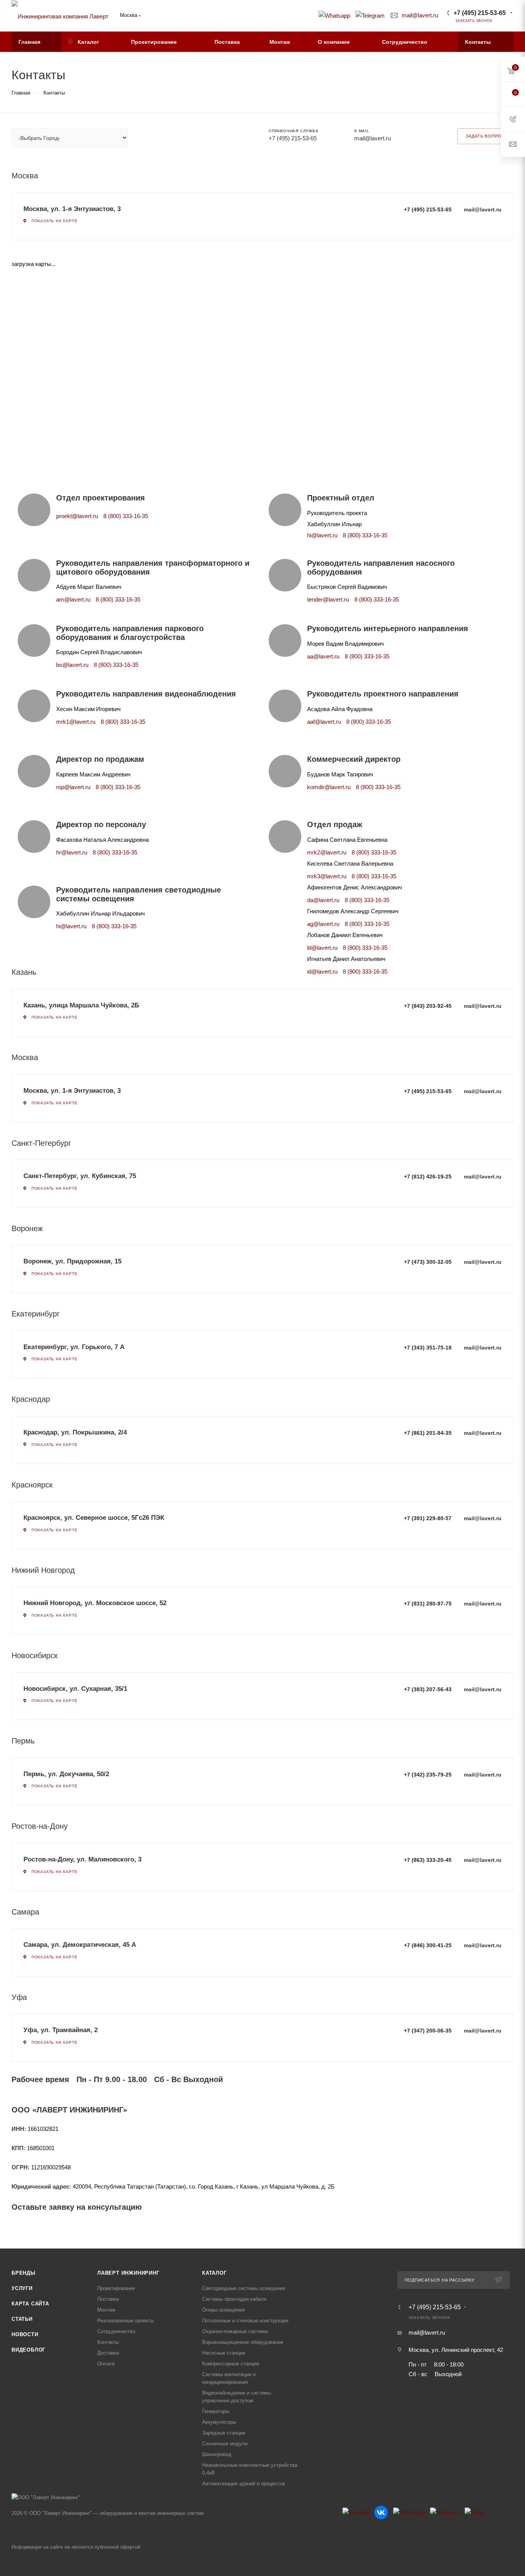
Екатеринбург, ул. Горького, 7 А (74, 1347)
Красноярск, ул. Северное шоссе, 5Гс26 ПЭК (94, 1518)
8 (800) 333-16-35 (126, 516)
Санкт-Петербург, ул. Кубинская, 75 (80, 1176)
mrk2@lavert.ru (327, 852)
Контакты (108, 2342)
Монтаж (106, 2310)
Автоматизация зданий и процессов (244, 2484)
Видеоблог (28, 2350)
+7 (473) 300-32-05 (428, 1262)
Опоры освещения (223, 2310)
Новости (25, 2334)
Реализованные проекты (125, 2321)
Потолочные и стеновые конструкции (245, 2321)
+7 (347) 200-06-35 (428, 2031)
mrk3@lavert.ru (327, 876)
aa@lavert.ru (323, 656)
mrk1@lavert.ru (76, 722)
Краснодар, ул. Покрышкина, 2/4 (75, 1432)
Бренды (24, 2273)
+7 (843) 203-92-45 (428, 1006)
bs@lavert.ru (72, 665)
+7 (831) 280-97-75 (428, 1604)
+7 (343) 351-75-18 (428, 1348)
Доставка (108, 2353)
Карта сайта (30, 2304)
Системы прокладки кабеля (234, 2299)
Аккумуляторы (219, 2422)
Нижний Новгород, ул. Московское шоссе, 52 (95, 1603)
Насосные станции (224, 2353)
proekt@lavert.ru (77, 516)
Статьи (22, 2319)
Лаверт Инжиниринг (128, 2273)
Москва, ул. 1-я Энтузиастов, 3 (72, 209)
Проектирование (116, 2288)
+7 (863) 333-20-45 (428, 1860)
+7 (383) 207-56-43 (428, 1689)
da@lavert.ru (323, 900)
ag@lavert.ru (323, 924)
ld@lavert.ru (322, 948)
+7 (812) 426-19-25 (428, 1177)
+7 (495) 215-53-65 (480, 13)
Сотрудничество (116, 2331)
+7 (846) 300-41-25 (428, 1945)
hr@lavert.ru (72, 852)
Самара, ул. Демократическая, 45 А (80, 1945)
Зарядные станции (224, 2433)
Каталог (214, 2273)
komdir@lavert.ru (329, 787)
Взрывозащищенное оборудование (243, 2342)
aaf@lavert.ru (324, 722)
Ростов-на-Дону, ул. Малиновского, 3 (82, 1859)
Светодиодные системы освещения (244, 2288)
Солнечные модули (225, 2444)
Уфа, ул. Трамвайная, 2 (61, 2030)
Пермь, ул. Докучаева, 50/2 (66, 1774)
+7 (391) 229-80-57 (428, 1518)
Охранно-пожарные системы (235, 2331)
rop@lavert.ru (73, 787)
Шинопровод (217, 2454)
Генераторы (216, 2411)
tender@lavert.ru (328, 599)
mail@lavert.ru (420, 15)
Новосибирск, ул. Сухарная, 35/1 (75, 1689)
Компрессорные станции (231, 2364)
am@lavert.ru (73, 599)
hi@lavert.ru (322, 535)
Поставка (108, 2299)
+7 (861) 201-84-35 (428, 1433)
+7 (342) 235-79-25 (428, 1775)
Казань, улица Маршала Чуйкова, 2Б (81, 1005)
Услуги (22, 2288)
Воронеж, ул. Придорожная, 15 (72, 1261)
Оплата (106, 2364)
